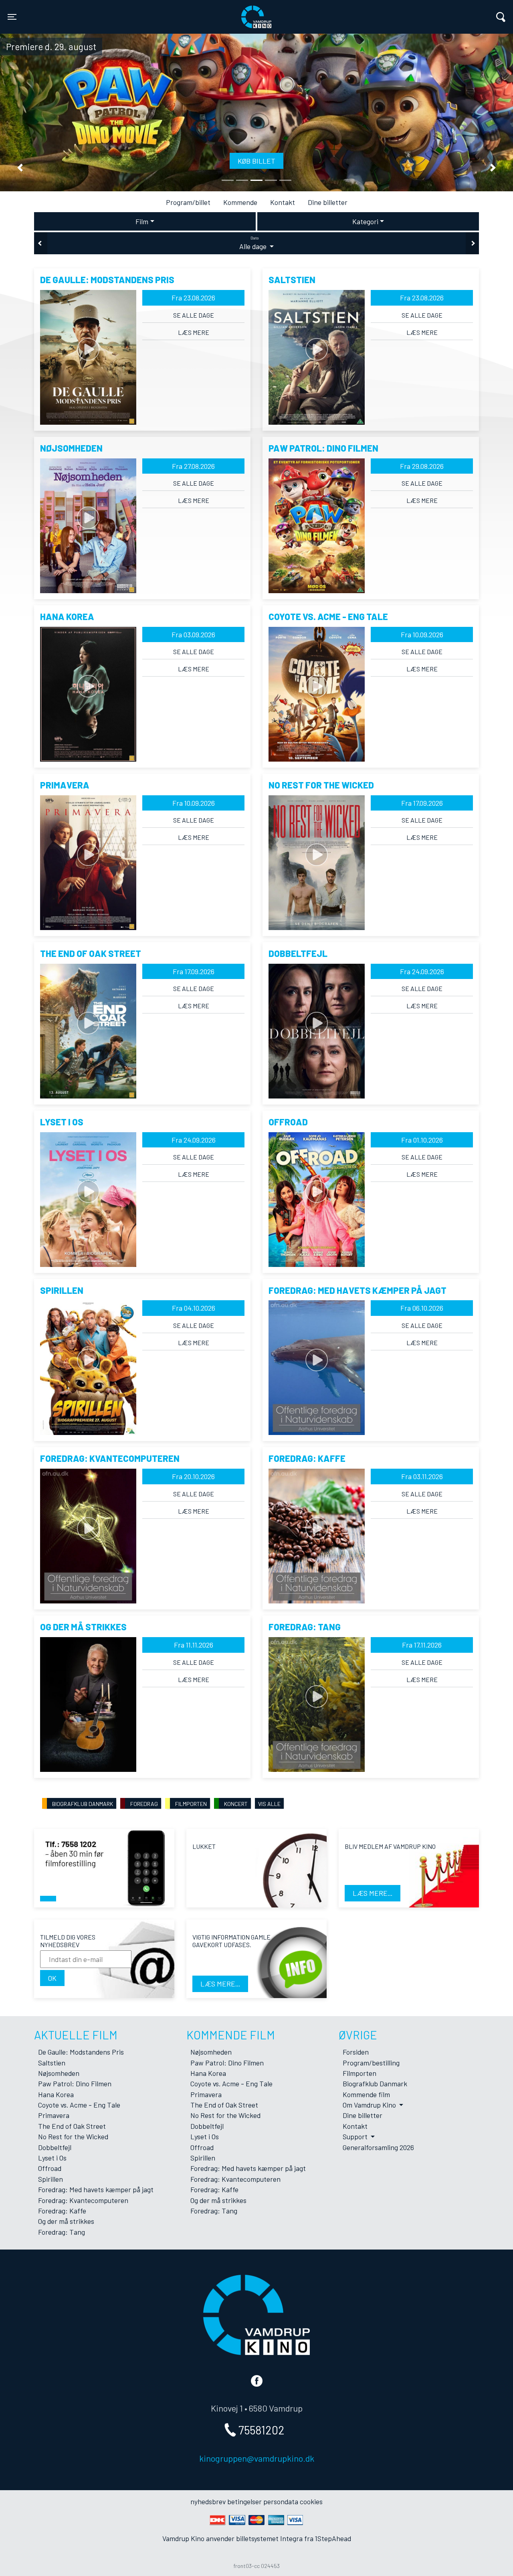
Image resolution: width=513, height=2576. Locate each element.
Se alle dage (194, 315)
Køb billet (256, 161)
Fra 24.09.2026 (422, 971)
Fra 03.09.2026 (193, 634)
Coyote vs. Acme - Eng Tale (79, 2105)
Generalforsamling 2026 (378, 2147)
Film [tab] (142, 221)
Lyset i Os (52, 2158)
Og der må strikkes (66, 2221)
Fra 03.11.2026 (422, 1476)
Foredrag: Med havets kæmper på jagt (96, 2189)
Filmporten (360, 2073)
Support (356, 2136)
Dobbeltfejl (55, 2147)
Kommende (240, 202)
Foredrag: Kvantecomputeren (83, 2200)
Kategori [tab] (365, 221)
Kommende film (366, 2094)
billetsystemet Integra (269, 2538)
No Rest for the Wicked (73, 2136)
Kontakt (283, 202)
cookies (311, 2501)
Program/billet (188, 202)
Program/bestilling (371, 2063)
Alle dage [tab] (254, 243)
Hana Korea (56, 2094)
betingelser (244, 2501)
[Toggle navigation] (501, 17)
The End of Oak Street (72, 2126)
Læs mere (194, 332)
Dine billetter (328, 202)
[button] (20, 168)
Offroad (50, 2168)
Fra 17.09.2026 (422, 803)
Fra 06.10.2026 (422, 1308)
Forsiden (356, 2052)
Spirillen (50, 2179)
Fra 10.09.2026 (422, 634)
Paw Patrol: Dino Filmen (75, 2083)
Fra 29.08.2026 (422, 466)
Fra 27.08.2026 (193, 466)
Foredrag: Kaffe (62, 2211)
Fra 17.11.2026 (422, 1645)
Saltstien (52, 2063)
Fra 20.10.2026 (193, 1476)
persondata (281, 2501)
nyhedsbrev (208, 2501)
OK (52, 1978)
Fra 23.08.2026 (193, 298)
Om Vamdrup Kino (370, 2105)
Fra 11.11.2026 (194, 1645)
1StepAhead (333, 2538)
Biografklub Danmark (375, 2083)
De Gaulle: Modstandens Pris (81, 2052)
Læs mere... (373, 1893)
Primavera (54, 2115)
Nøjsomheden (59, 2073)
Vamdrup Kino (129, 12)
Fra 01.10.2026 (422, 1140)
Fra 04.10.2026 (194, 1308)
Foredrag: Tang (62, 2232)
